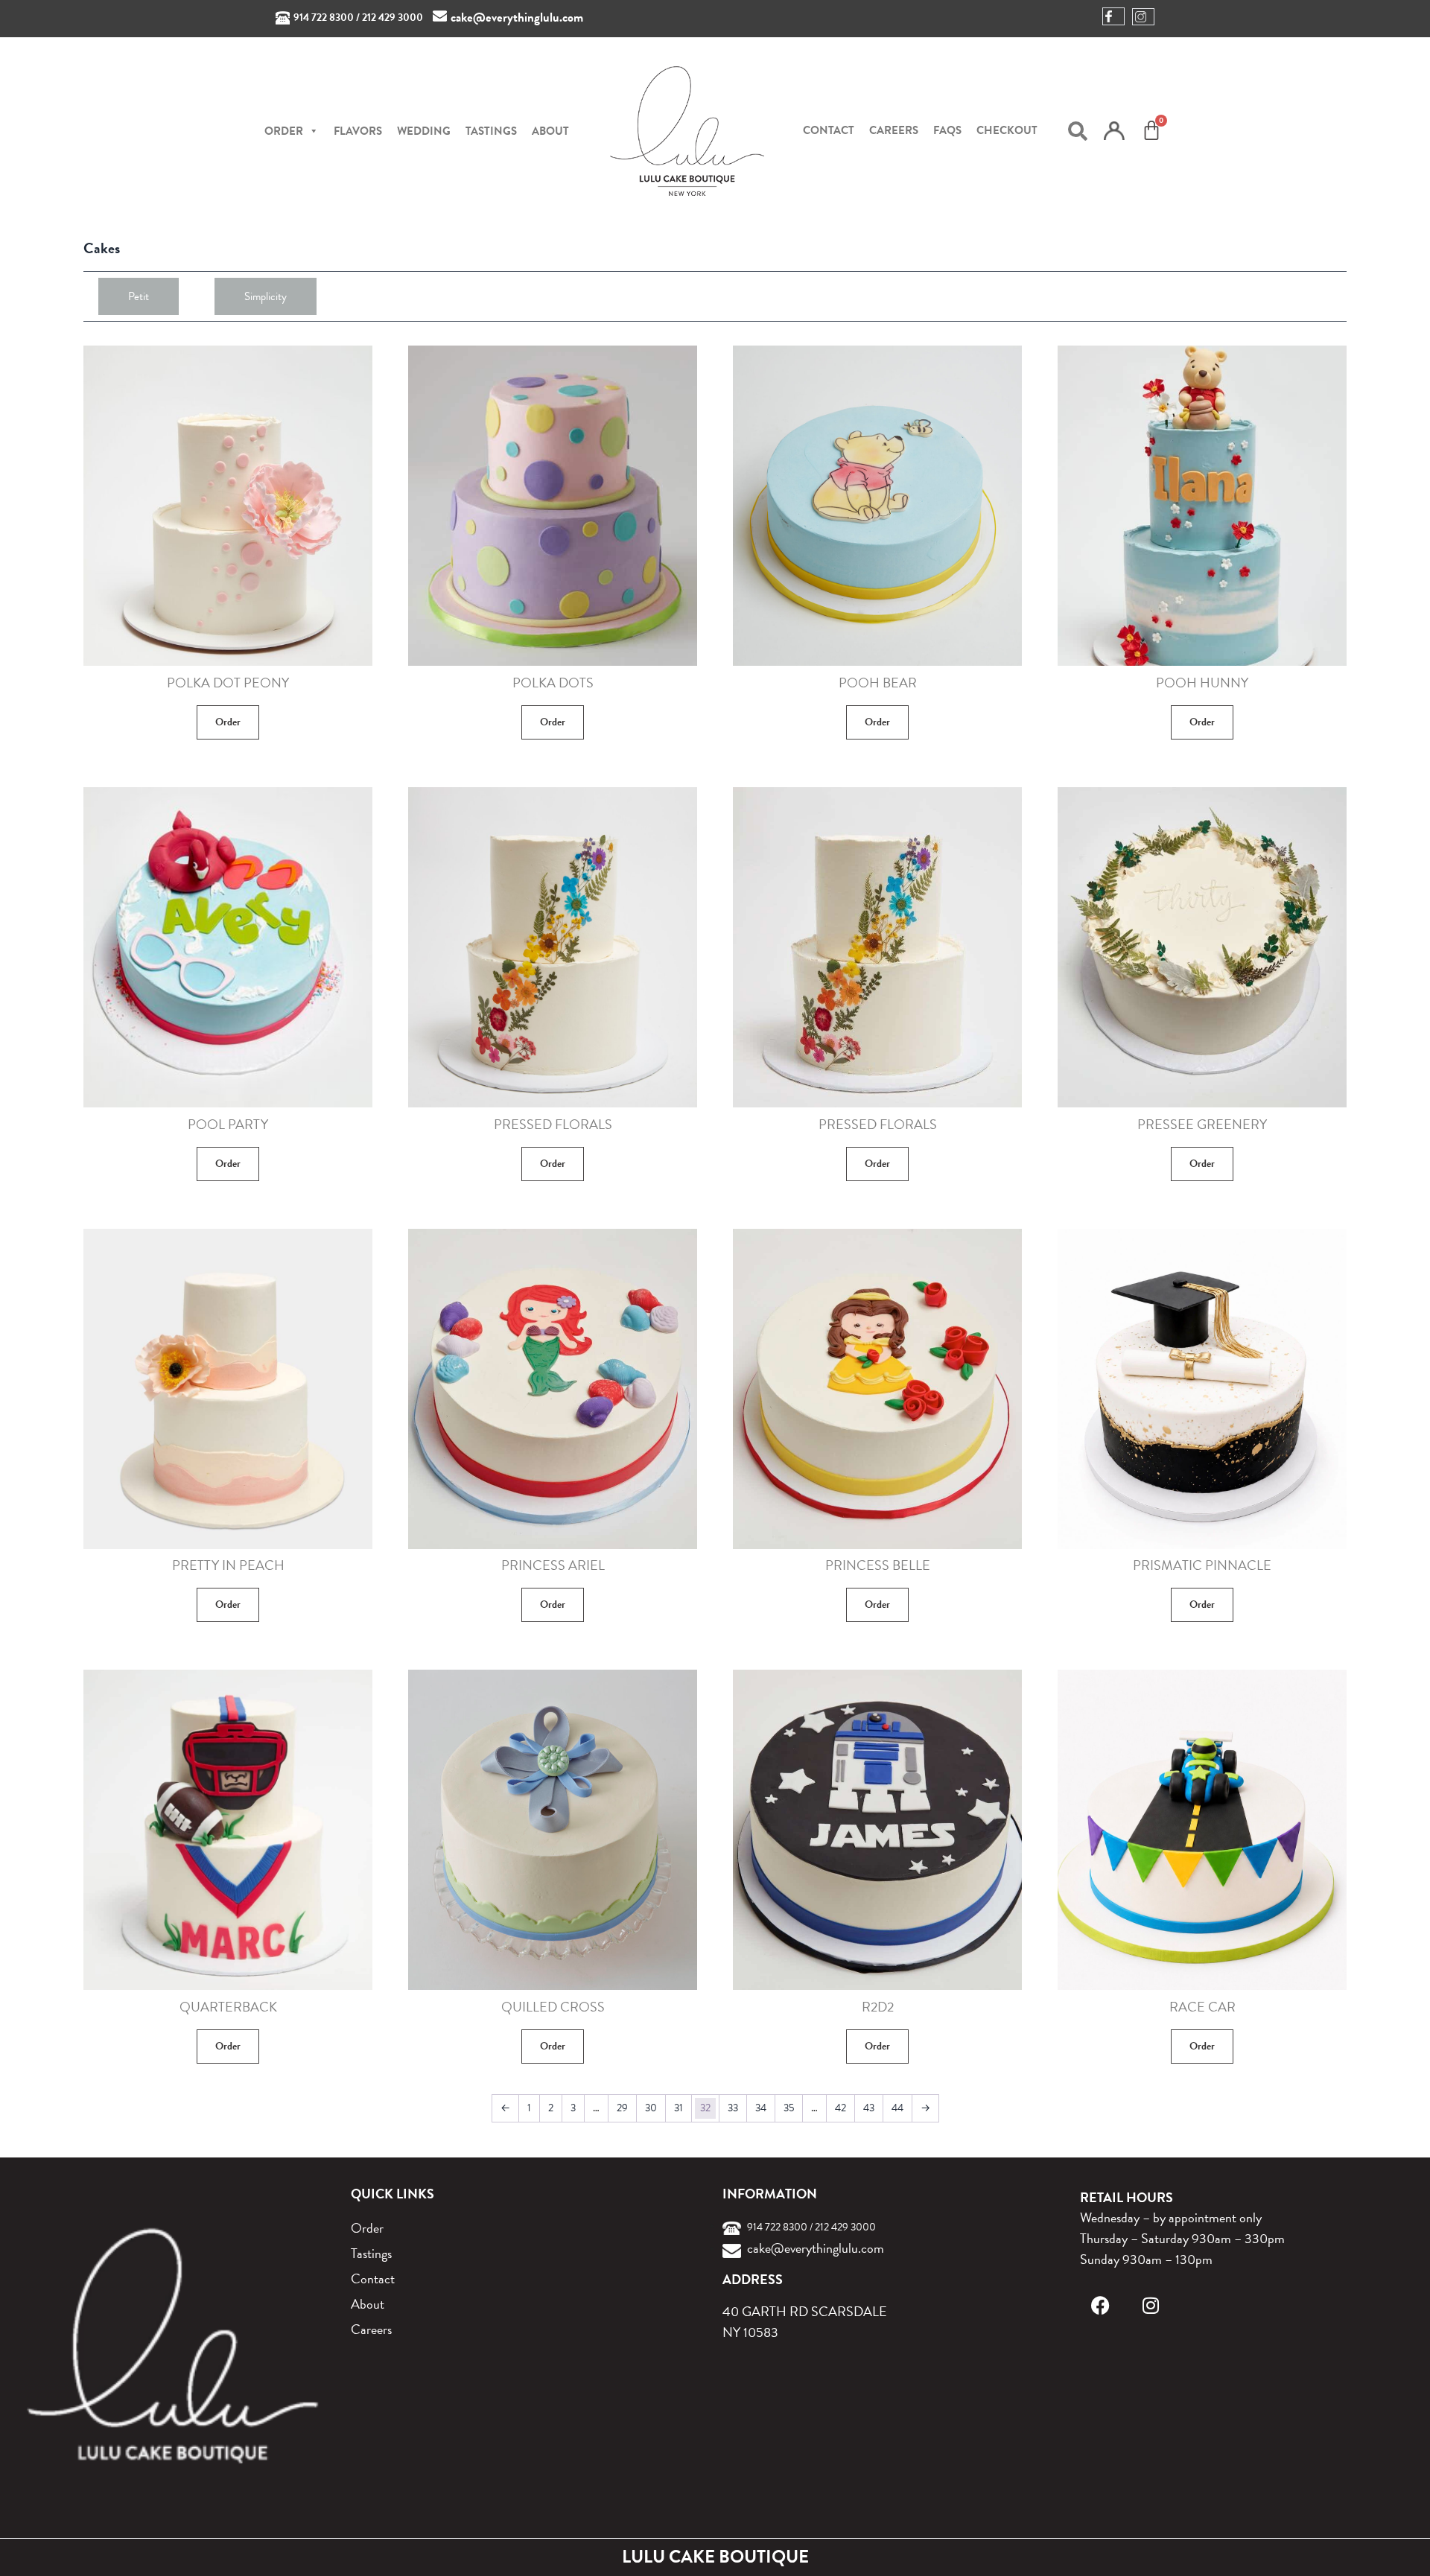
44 (897, 2108)
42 (840, 2108)
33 (733, 2108)
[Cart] (1151, 130)
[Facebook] (1100, 2305)
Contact (829, 130)
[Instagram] (1151, 2305)
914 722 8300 (324, 18)
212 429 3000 (393, 18)
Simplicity (266, 296)
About (550, 131)
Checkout (1007, 130)
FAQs (947, 130)
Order (228, 722)
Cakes (102, 248)
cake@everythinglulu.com (517, 18)
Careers (894, 130)
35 (789, 2108)
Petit (139, 296)
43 (869, 2108)
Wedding (424, 131)
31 (679, 2108)
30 (651, 2108)
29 (622, 2108)
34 (761, 2108)
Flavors (358, 131)
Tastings (491, 131)
